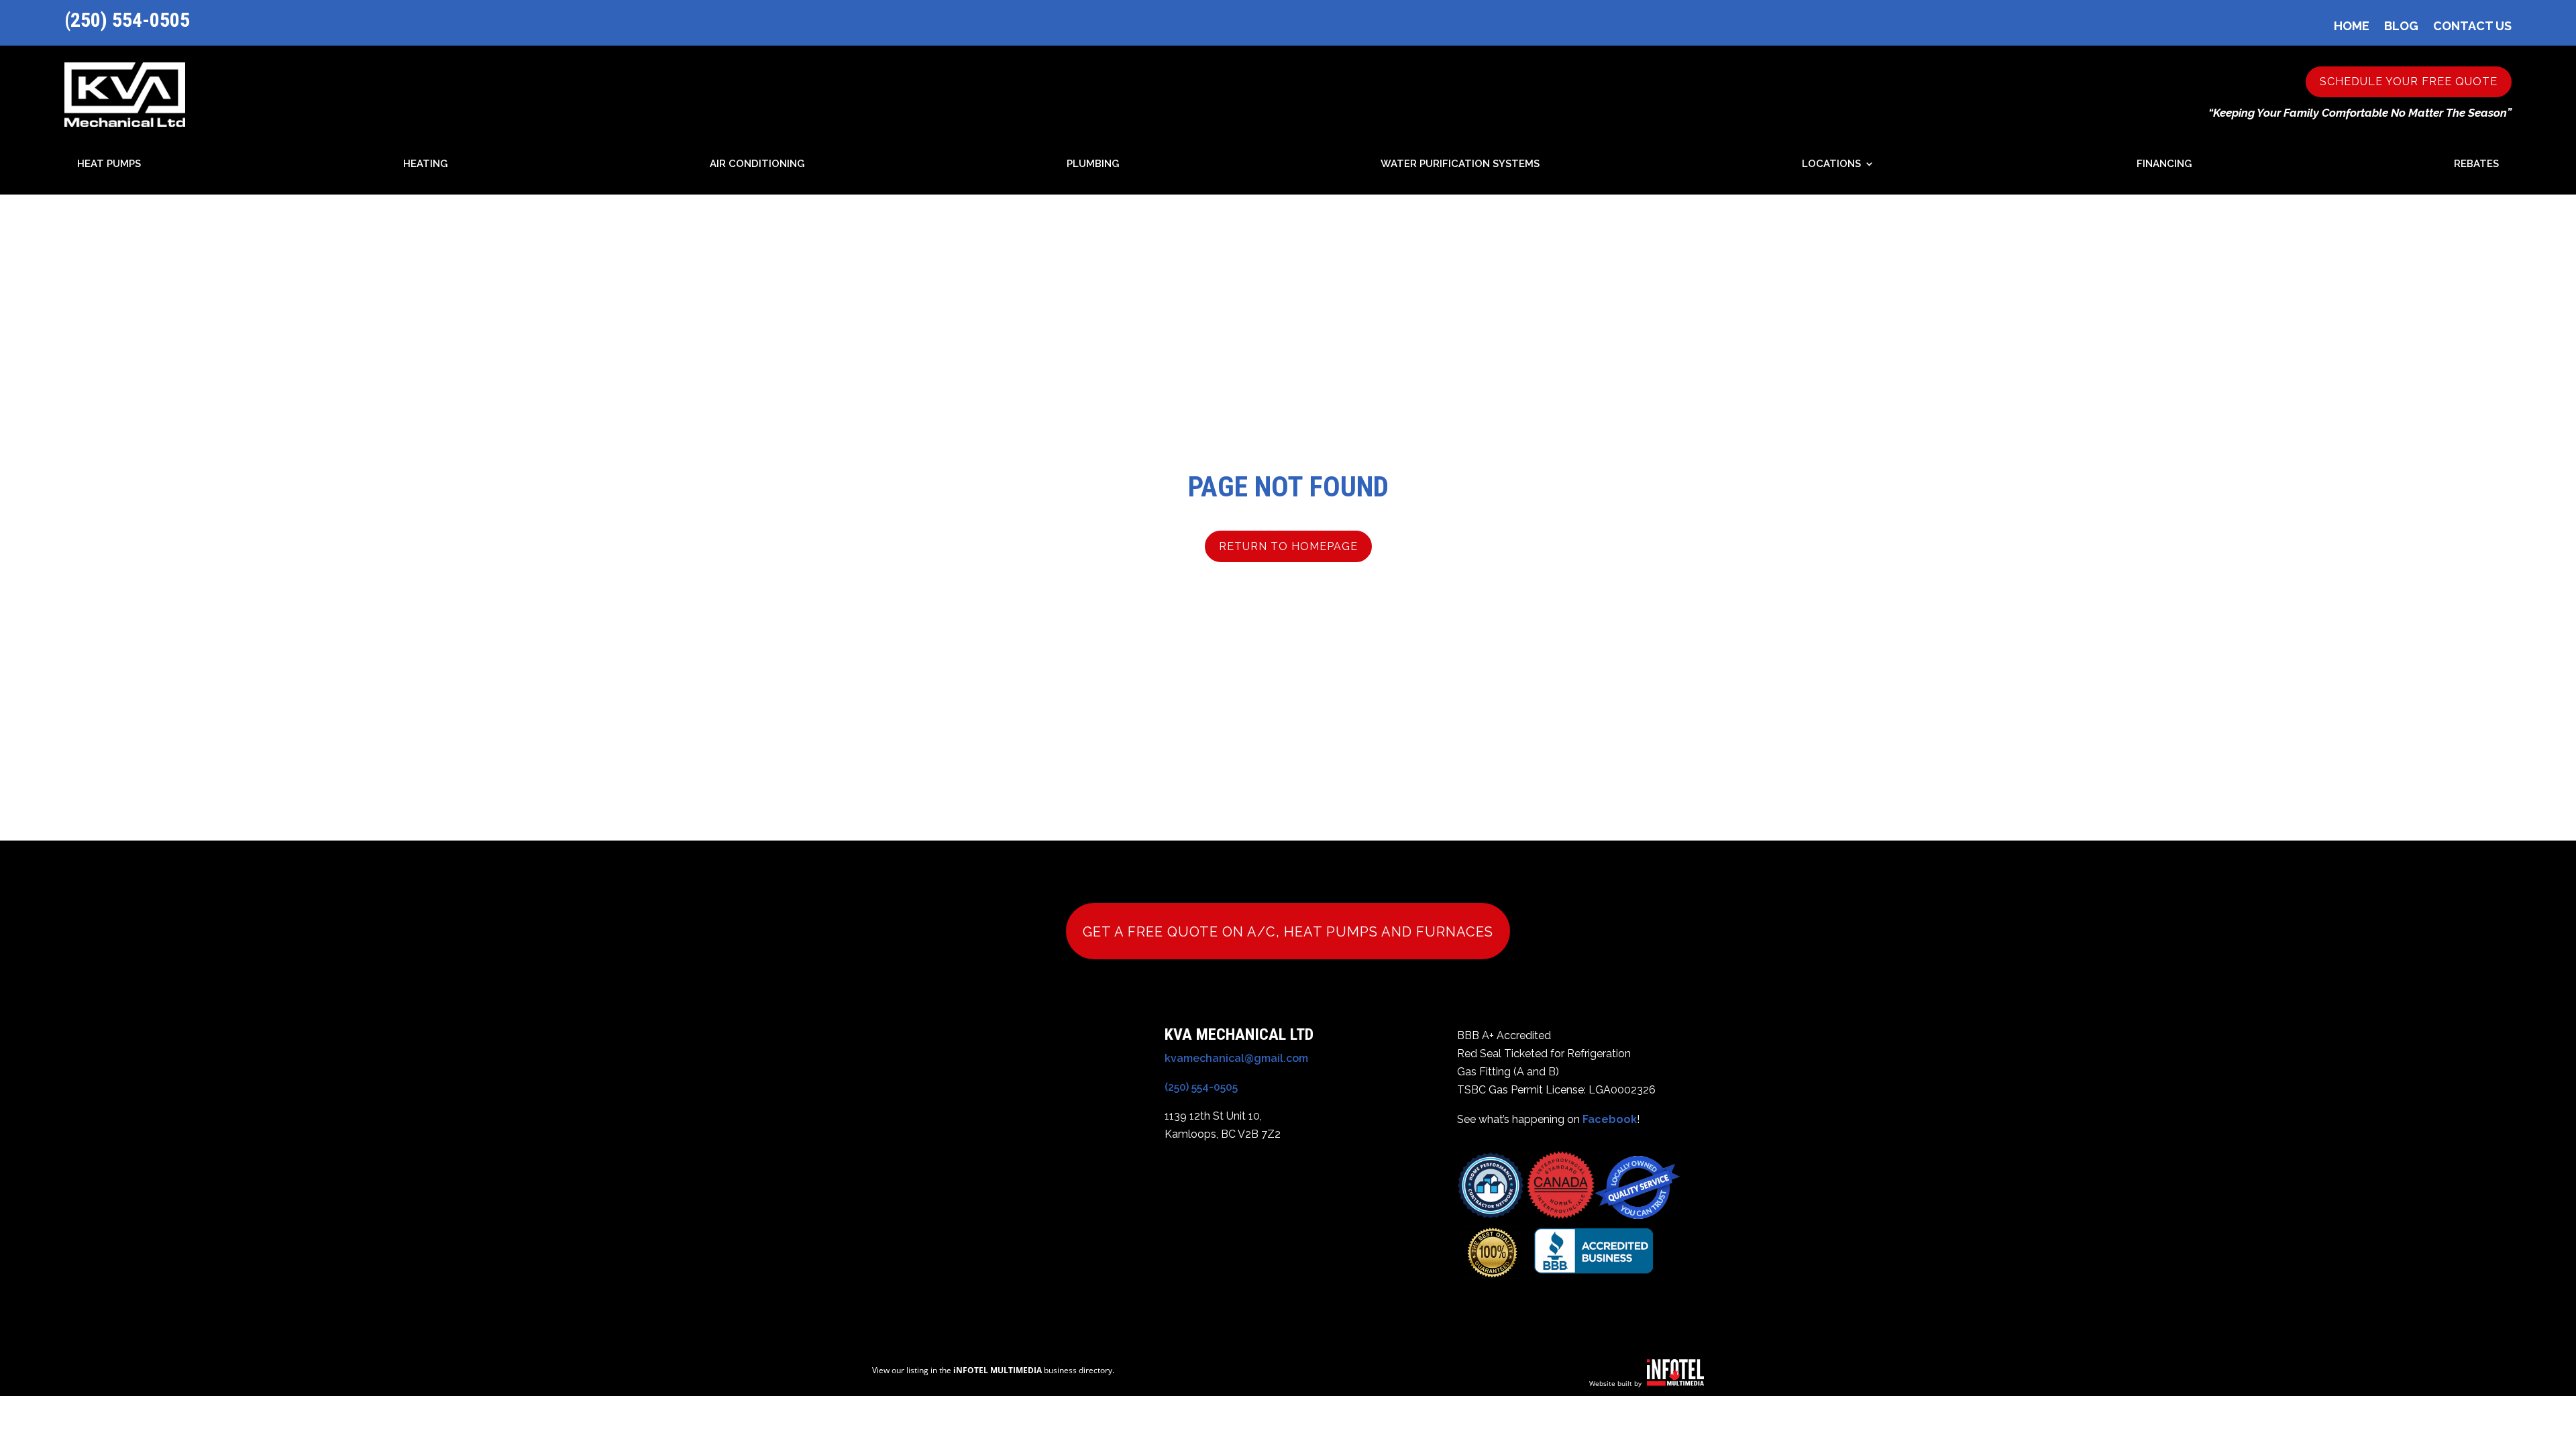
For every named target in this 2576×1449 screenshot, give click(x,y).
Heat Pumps (109, 164)
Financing (2164, 164)
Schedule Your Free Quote (2409, 82)
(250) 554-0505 (127, 20)
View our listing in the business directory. (993, 1370)
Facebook (1610, 1119)
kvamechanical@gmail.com (1236, 1058)
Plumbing (1093, 164)
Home (2352, 26)
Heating (425, 164)
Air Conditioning (757, 164)
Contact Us (2472, 26)
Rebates (2476, 164)
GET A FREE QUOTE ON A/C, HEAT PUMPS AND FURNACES (1288, 932)
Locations (1831, 164)
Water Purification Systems (1460, 164)
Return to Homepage (1288, 546)
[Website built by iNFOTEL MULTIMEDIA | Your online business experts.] (1675, 1382)
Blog (2401, 26)
